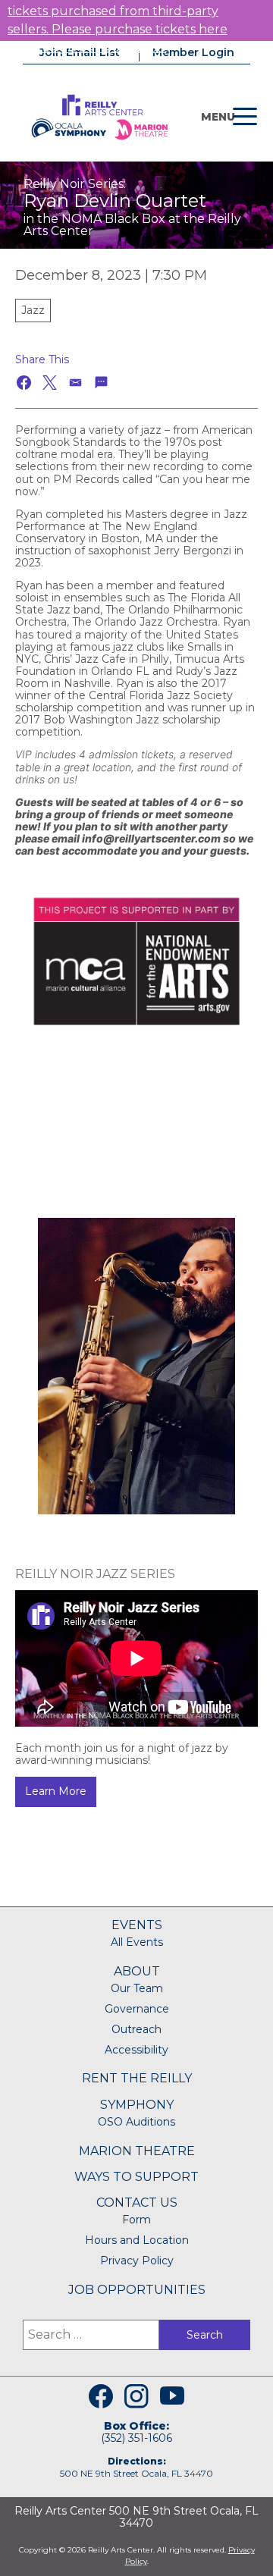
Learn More (56, 1791)
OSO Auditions (136, 2122)
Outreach (136, 2029)
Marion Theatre (137, 2151)
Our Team (137, 1988)
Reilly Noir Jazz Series (95, 1574)
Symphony (137, 2105)
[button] (25, 383)
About (137, 1971)
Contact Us (137, 2203)
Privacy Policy (137, 2261)
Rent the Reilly (137, 2078)
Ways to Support (136, 2177)
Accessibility (136, 2050)
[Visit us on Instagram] (136, 2396)
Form (136, 2220)
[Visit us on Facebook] (101, 2396)
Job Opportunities (137, 2290)
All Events (137, 1942)
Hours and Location (137, 2240)
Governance (137, 2009)
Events (137, 1925)
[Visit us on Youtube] (172, 2396)
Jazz (33, 310)
